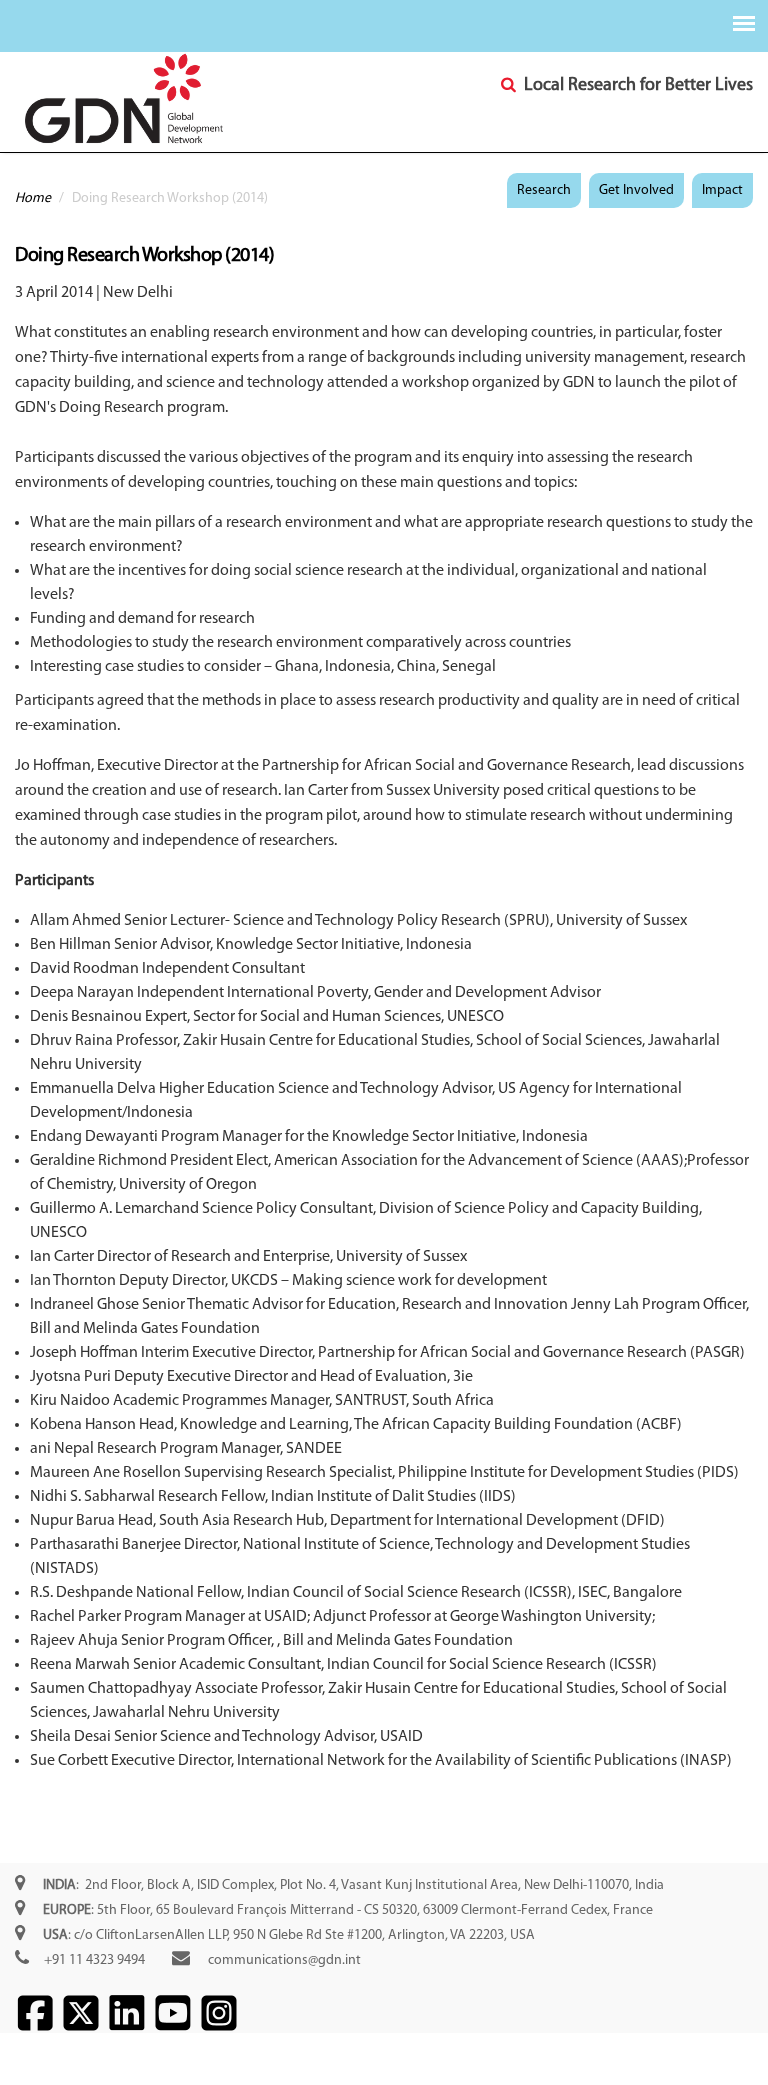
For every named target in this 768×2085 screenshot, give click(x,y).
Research (544, 190)
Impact (722, 190)
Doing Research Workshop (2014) (144, 256)
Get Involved (636, 190)
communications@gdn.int (284, 1960)
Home (33, 198)
